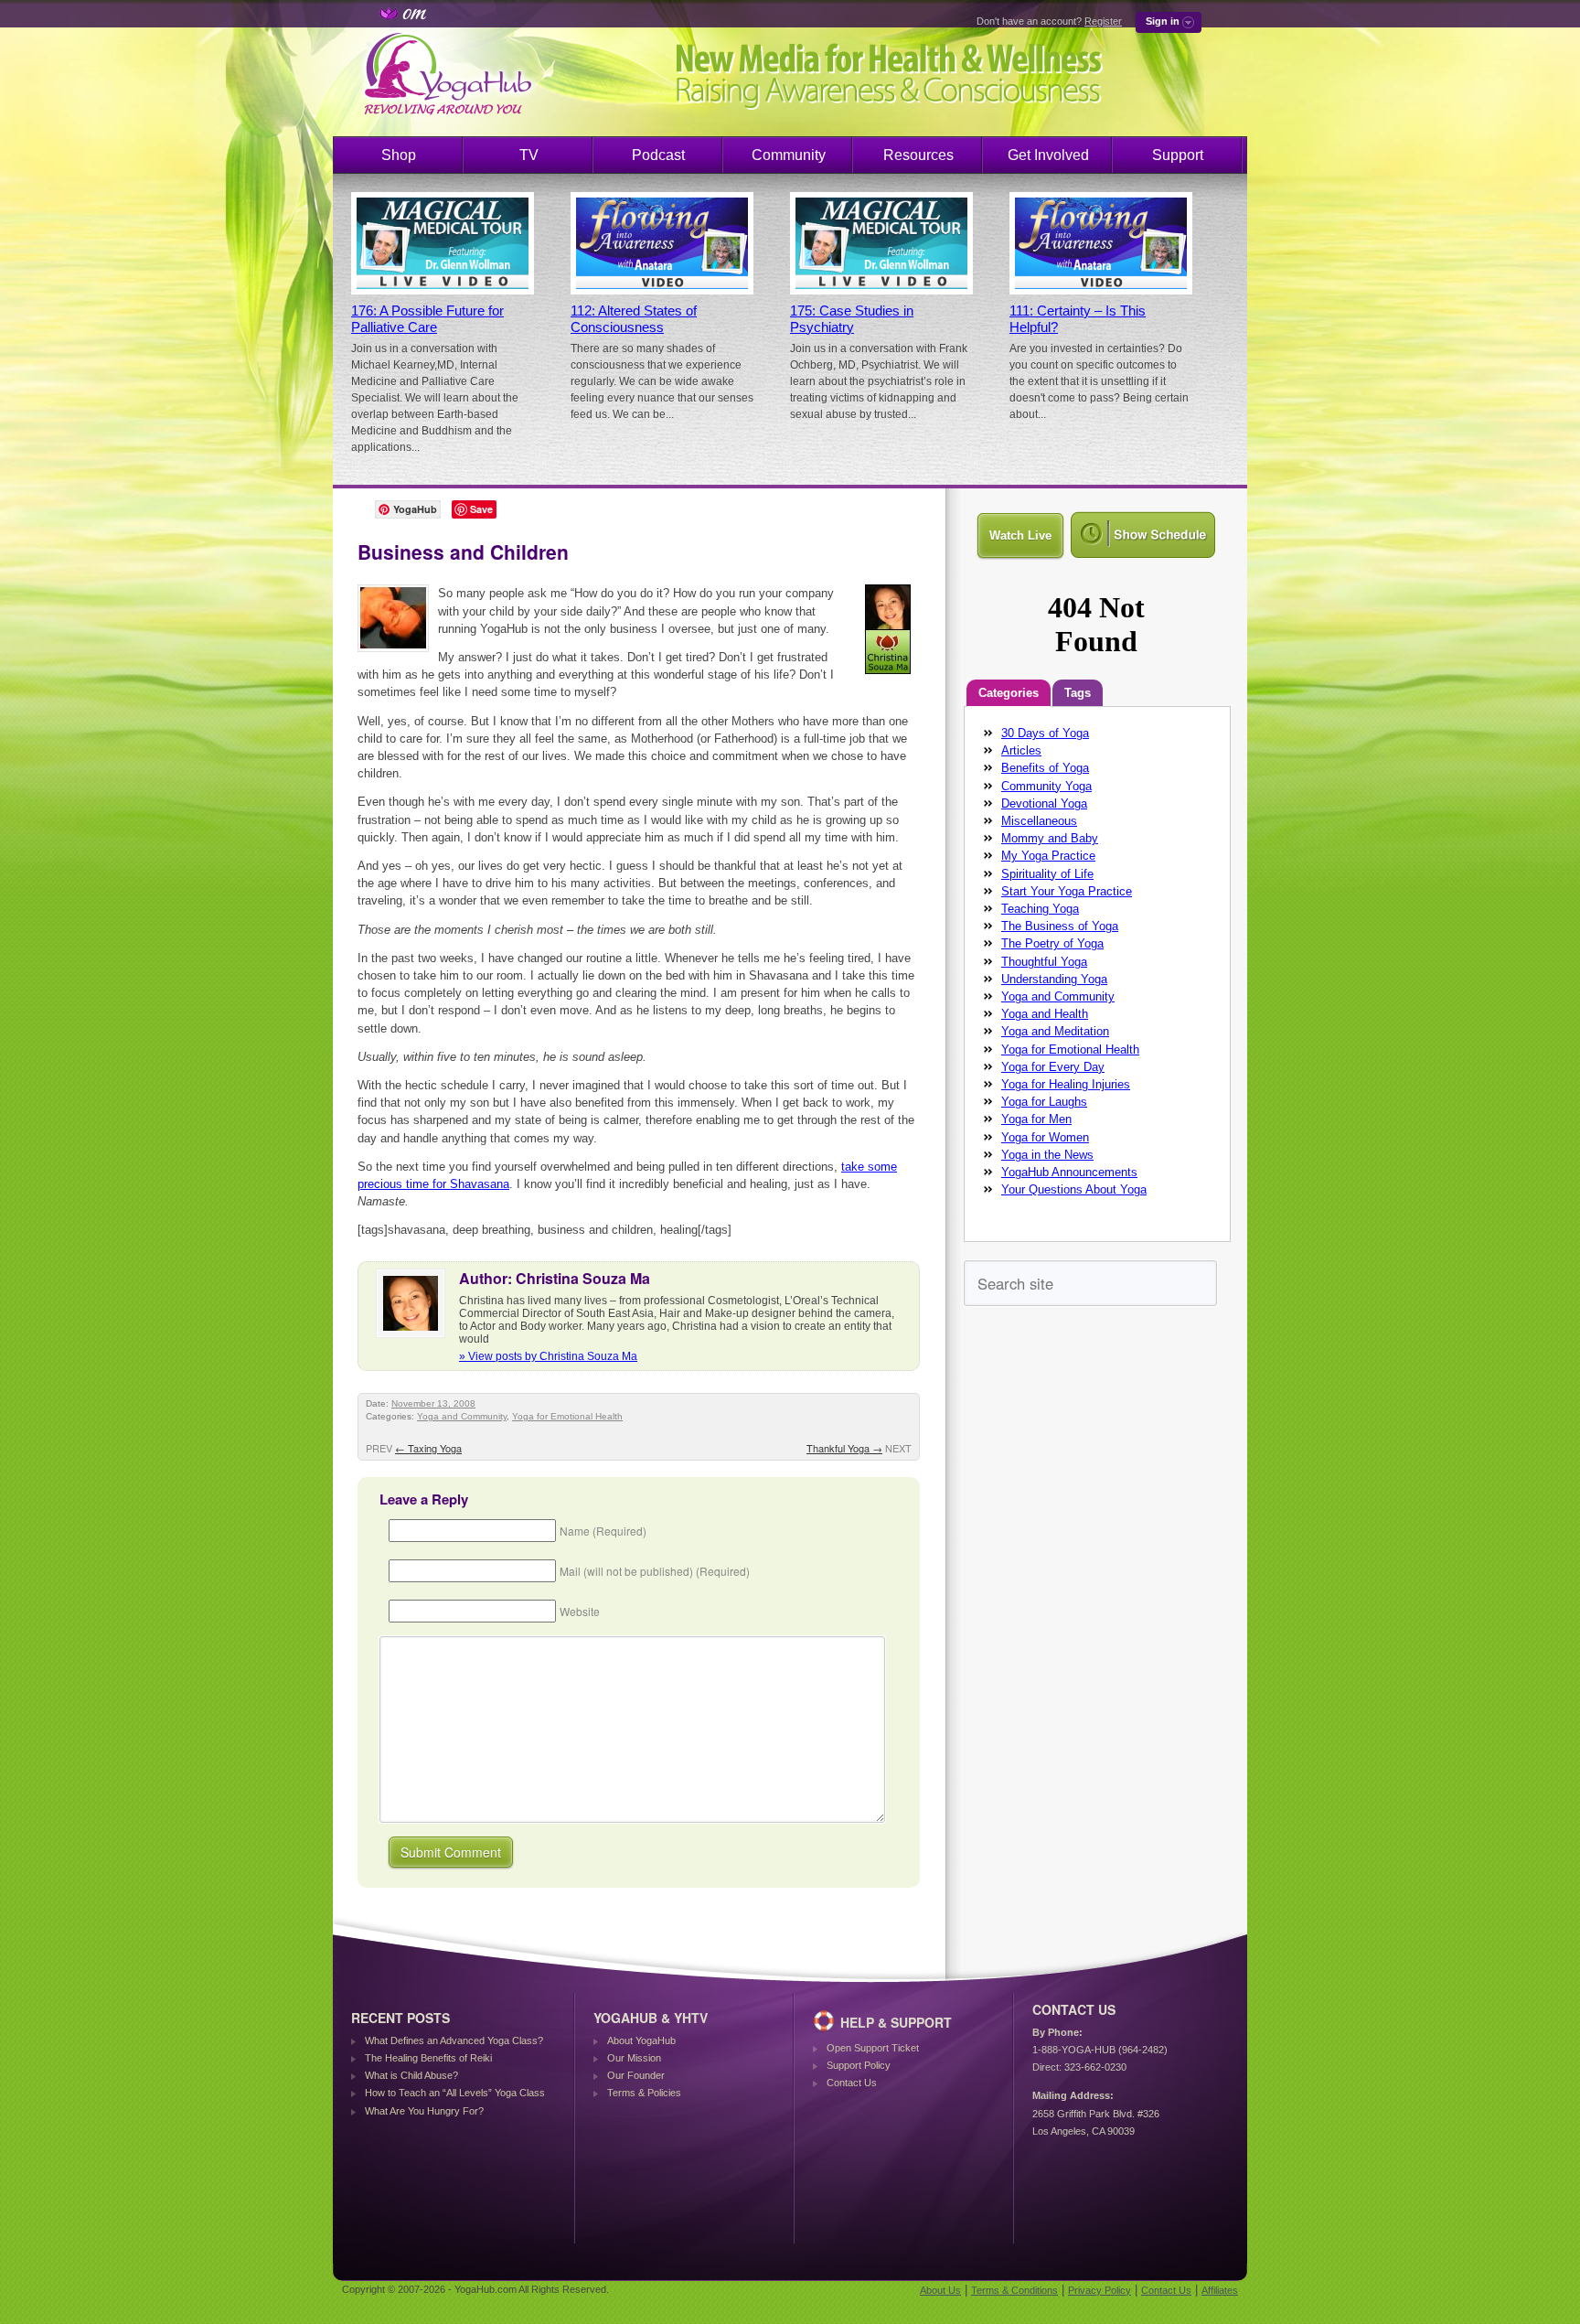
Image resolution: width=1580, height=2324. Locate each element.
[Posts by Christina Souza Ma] (889, 677)
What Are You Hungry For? (424, 2111)
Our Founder (636, 2075)
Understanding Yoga (1054, 979)
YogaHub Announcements (1069, 1172)
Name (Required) (603, 1531)
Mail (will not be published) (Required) (655, 1571)
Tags (1078, 693)
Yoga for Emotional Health (567, 1416)
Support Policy (859, 2065)
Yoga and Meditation (1055, 1031)
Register (1103, 21)
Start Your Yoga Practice (1067, 891)
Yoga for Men (1036, 1119)
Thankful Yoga (844, 1448)
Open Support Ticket (873, 2048)
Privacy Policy (1100, 2290)
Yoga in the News (1047, 1155)
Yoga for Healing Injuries (1066, 1084)
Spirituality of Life (1047, 874)
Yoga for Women (1045, 1137)
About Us (940, 2290)
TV (529, 155)
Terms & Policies (644, 2093)
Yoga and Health (1045, 1014)
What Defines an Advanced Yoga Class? (454, 2040)
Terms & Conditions (1014, 2290)
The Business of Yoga (1060, 926)
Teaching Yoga (1040, 909)
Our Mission (634, 2058)
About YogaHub (641, 2040)
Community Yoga (1046, 786)
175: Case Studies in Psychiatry (852, 319)
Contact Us (852, 2083)
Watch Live (1020, 535)
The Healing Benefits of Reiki (428, 2058)
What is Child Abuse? (411, 2075)
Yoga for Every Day (1053, 1067)
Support (1178, 155)
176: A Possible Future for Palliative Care (427, 319)
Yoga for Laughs (1044, 1102)
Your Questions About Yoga (1074, 1189)
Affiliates (1220, 2290)
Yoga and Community (462, 1416)
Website (580, 1611)
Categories (1009, 693)
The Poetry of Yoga (1052, 943)
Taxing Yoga (428, 1448)
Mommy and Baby (1050, 838)
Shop (399, 155)
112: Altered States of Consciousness (634, 319)
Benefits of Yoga (1045, 768)
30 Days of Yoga (1045, 733)
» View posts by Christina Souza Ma (548, 1356)
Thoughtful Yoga (1044, 962)
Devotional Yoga (1044, 803)
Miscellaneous (1039, 821)
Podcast (658, 155)
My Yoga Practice (1048, 856)
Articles (1021, 750)
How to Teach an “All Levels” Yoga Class (455, 2093)
